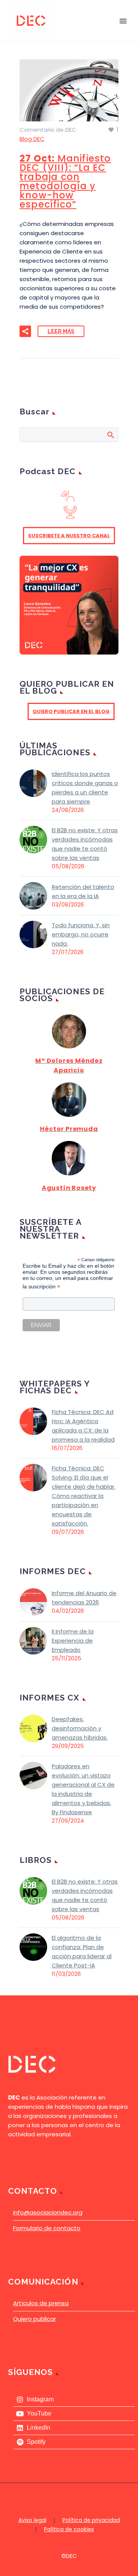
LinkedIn (39, 2428)
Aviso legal (32, 2520)
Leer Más (61, 331)
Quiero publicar (34, 2319)
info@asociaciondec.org (48, 2212)
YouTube (39, 2413)
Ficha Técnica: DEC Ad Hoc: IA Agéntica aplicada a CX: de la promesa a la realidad (83, 1426)
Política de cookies (69, 2530)
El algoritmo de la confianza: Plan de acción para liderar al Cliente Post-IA (82, 1952)
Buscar (110, 435)
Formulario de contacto (47, 2228)
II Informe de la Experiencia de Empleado (73, 1641)
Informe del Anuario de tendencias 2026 (84, 1598)
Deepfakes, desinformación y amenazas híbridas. (80, 1728)
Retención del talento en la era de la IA (83, 891)
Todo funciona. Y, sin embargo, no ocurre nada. (81, 934)
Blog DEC (32, 139)
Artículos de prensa (41, 2303)
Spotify (36, 2442)
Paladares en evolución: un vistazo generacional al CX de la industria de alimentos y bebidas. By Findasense (83, 1789)
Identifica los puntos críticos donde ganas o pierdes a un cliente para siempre (85, 788)
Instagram (40, 2399)
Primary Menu (123, 21)
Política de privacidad (91, 2520)
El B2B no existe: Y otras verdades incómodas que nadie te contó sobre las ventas (85, 844)
